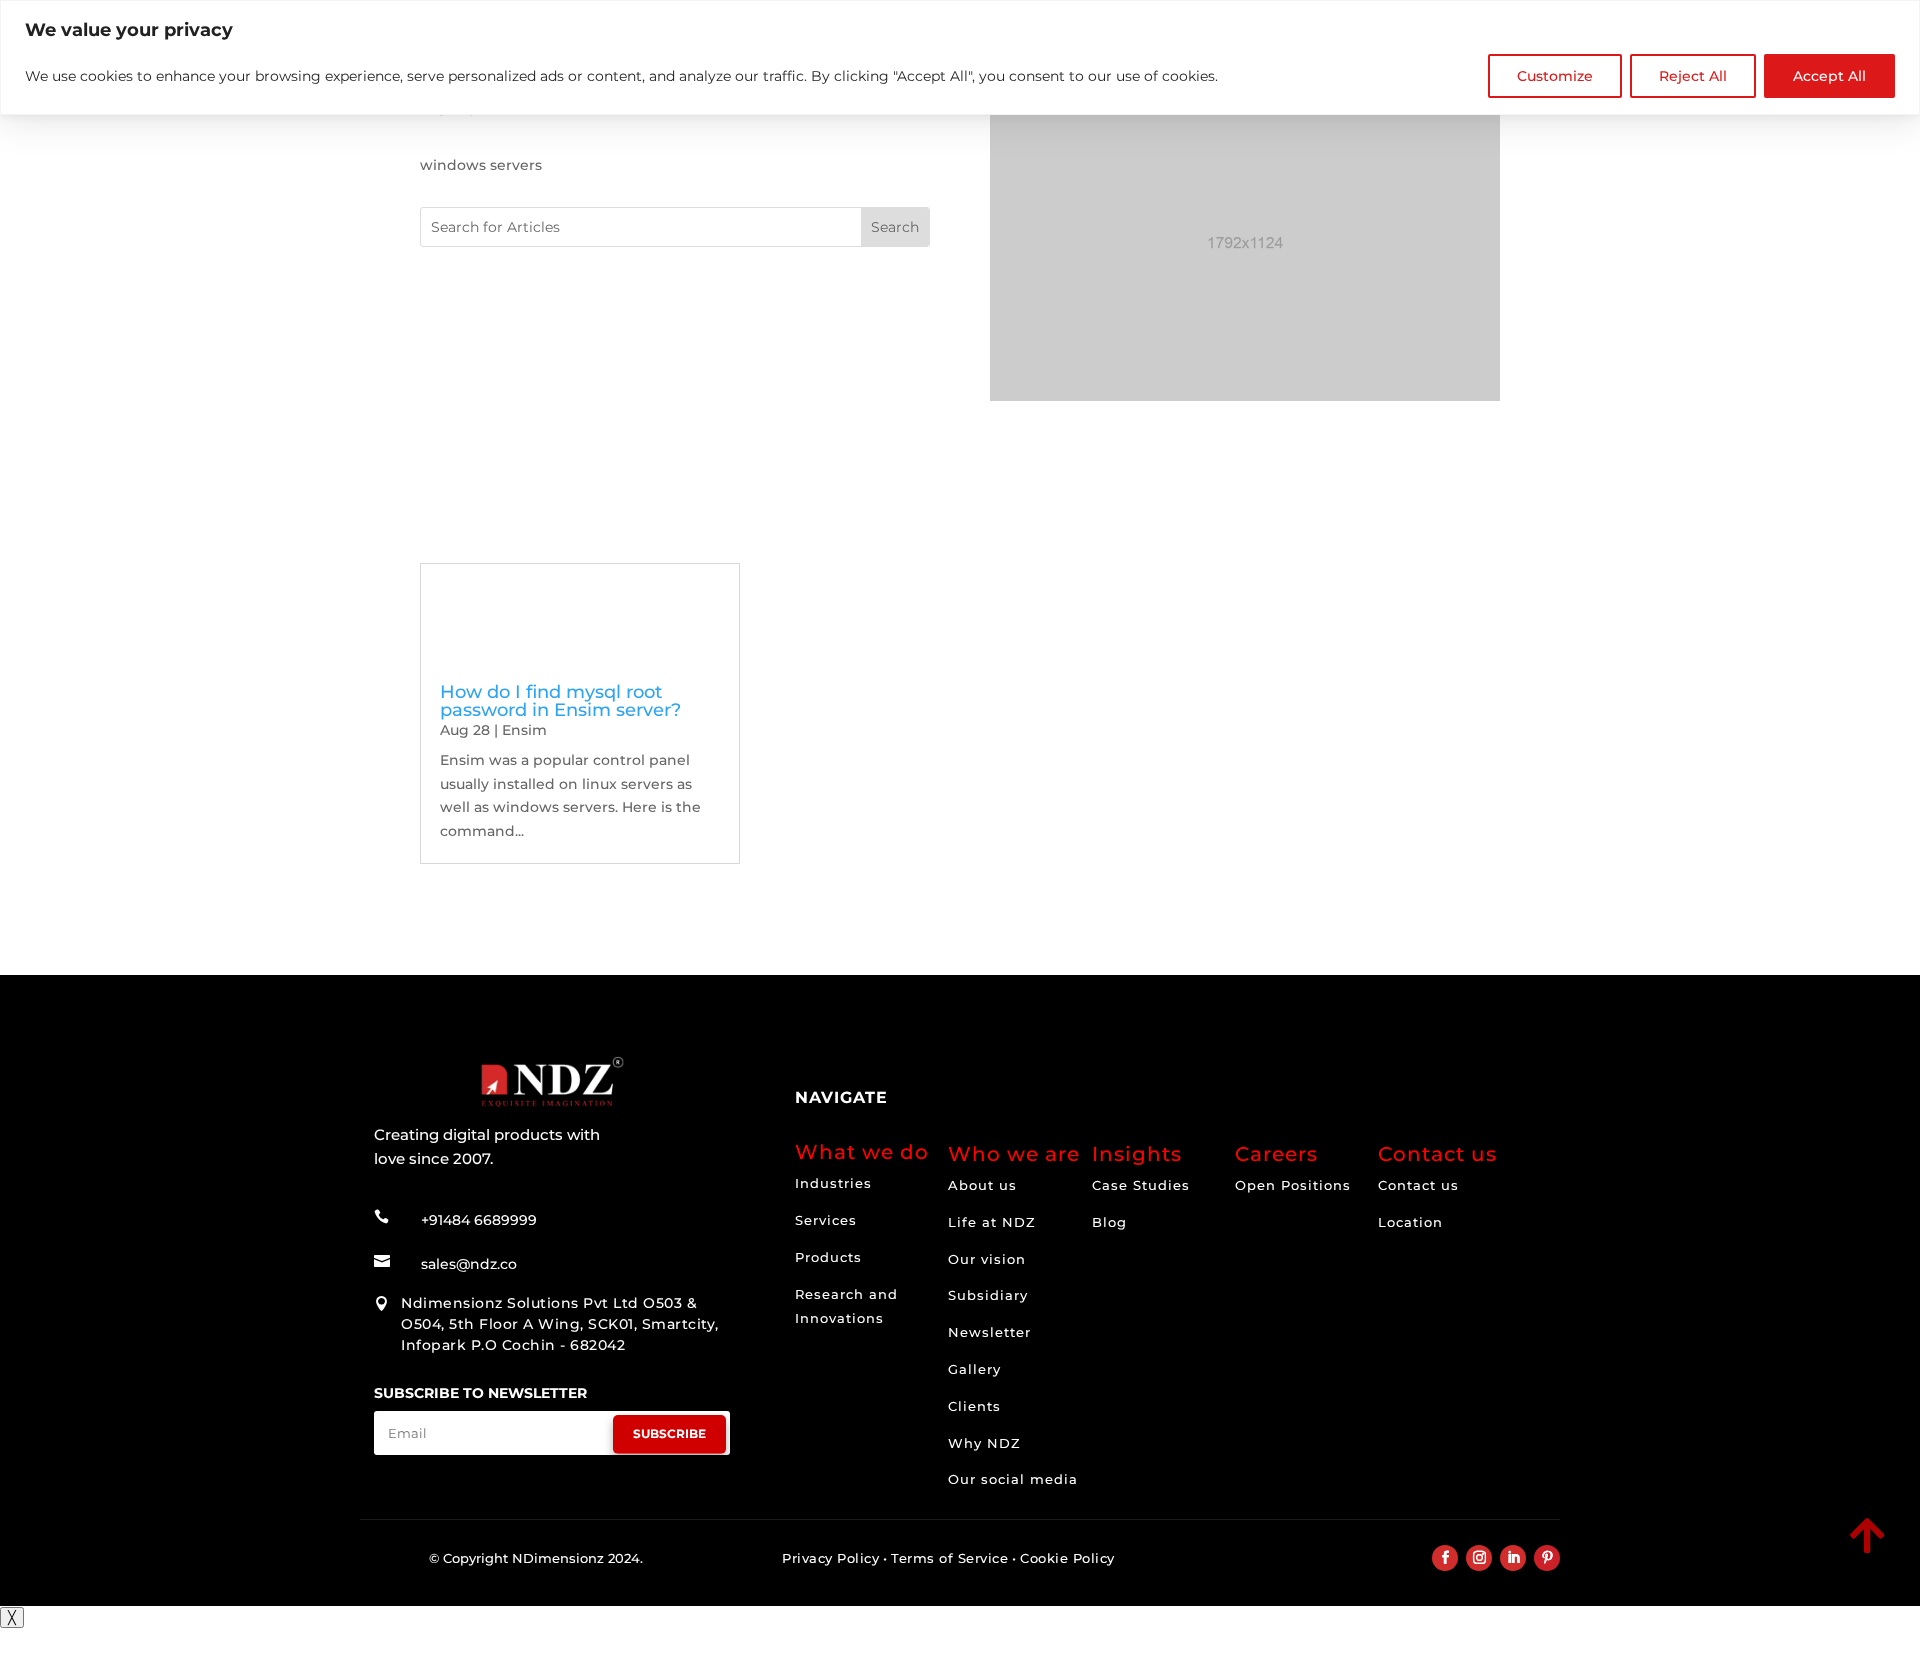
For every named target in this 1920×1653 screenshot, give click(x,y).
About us (982, 1185)
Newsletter (989, 1332)
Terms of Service (949, 1558)
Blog (1109, 1222)
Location (1410, 1222)
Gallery (974, 1369)
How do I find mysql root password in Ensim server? (560, 701)
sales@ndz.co (469, 1264)
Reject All (1693, 76)
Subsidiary (988, 1295)
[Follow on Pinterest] (1547, 1558)
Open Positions (1293, 1185)
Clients (974, 1406)
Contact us (1418, 1185)
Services (826, 1220)
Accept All (1829, 76)
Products (828, 1257)
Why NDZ (984, 1443)
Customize (1555, 76)
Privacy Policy (830, 1558)
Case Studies (1141, 1185)
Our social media (1013, 1479)
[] (1727, 1555)
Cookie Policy (1067, 1558)
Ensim (524, 730)
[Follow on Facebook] (1445, 1558)
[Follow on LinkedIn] (1513, 1558)
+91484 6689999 (479, 1220)
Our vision (987, 1259)
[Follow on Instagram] (1479, 1558)
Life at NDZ (992, 1222)
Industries (833, 1183)
